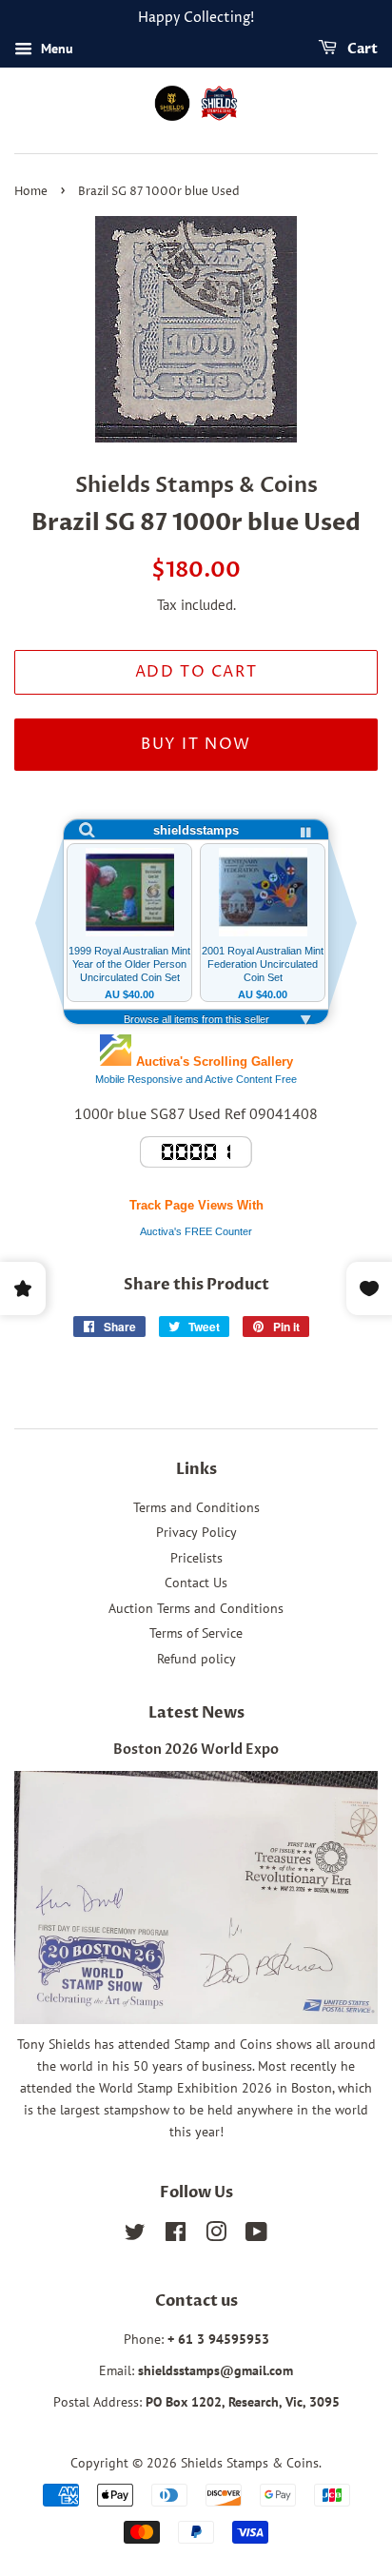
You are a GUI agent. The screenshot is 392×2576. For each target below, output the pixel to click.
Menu (55, 49)
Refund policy (196, 1659)
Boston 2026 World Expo (196, 1750)
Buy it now (196, 744)
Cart (361, 49)
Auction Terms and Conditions (196, 1608)
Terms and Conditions (196, 1507)
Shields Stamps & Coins (250, 2463)
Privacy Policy (196, 1532)
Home (31, 192)
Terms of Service (196, 1633)
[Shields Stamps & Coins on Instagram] (216, 2235)
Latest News (196, 1713)
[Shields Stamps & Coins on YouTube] (256, 2235)
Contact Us (196, 1583)
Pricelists (196, 1558)
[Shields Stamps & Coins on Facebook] (176, 2235)
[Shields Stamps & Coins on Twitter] (135, 2235)
